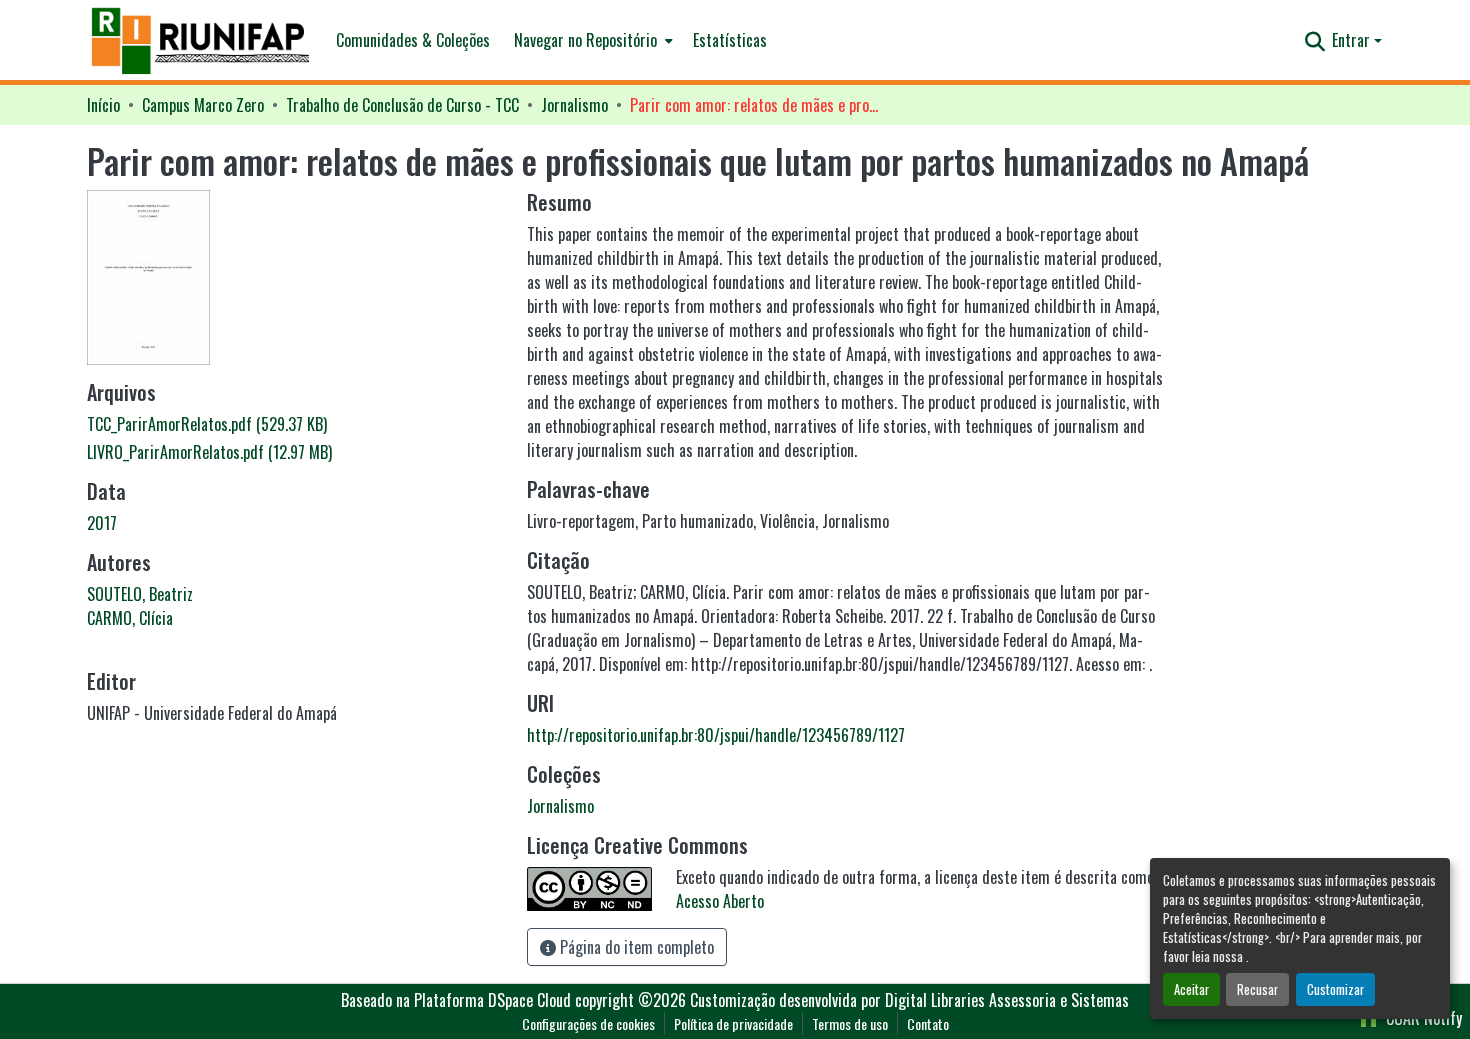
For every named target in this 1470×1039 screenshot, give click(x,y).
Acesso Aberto (720, 901)
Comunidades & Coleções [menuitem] (413, 40)
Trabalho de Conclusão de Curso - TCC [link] (402, 105)
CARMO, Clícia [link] (130, 618)
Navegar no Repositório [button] (585, 40)
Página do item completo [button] (635, 947)
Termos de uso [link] (850, 1023)
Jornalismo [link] (574, 105)
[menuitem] (591, 40)
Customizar (1335, 989)
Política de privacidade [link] (733, 1023)
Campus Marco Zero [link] (203, 105)
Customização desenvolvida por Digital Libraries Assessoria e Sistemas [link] (909, 1000)
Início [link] (103, 105)
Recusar (1257, 989)
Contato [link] (928, 1023)
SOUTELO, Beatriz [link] (140, 594)
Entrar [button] (1353, 40)
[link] (295, 424)
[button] (201, 40)
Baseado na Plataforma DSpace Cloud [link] (456, 1000)
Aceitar (1191, 989)
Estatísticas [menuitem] (730, 40)
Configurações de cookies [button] (588, 1023)
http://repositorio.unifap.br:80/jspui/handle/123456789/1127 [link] (716, 735)
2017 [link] (102, 523)
